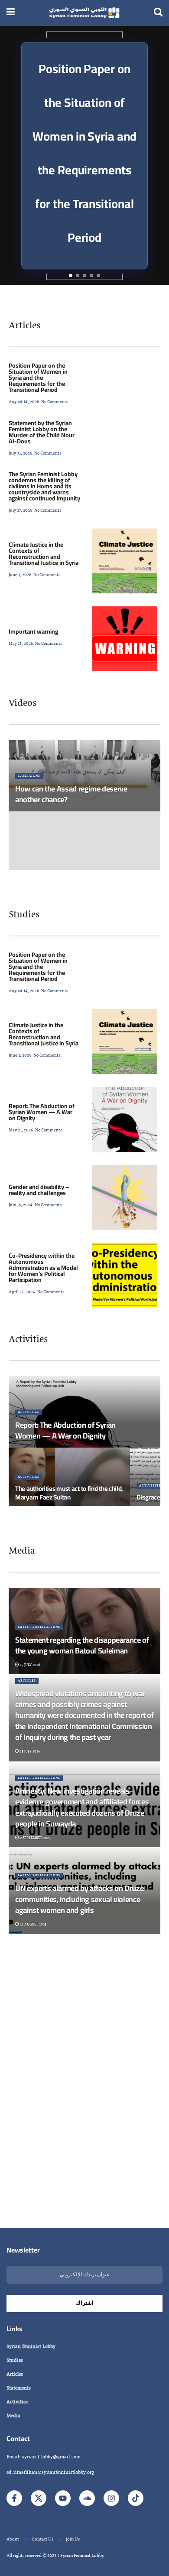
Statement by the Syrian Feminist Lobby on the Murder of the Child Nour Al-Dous (42, 432)
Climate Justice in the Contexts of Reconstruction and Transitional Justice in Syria (44, 554)
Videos (23, 703)
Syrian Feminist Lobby (31, 2347)
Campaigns (29, 776)
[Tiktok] (136, 2498)
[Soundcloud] (87, 2498)
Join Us (73, 2539)
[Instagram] (111, 2498)
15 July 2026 (29, 1665)
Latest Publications (39, 1627)
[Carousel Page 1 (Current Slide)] (71, 276)
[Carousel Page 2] (78, 276)
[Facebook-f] (14, 2498)
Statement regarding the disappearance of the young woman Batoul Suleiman (82, 1645)
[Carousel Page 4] (91, 276)
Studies (24, 915)
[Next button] (156, 156)
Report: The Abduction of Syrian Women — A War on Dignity (42, 1112)
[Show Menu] (11, 13)
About (13, 2539)
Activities (28, 1339)
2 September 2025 (35, 1838)
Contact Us (42, 2539)
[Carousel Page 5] (98, 276)
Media (22, 1551)
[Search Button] (158, 13)
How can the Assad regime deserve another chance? (71, 794)
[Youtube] (63, 2498)
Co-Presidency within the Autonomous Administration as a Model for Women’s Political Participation (43, 1268)
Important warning (33, 631)
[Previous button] (13, 156)
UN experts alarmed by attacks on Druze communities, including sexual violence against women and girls (79, 1899)
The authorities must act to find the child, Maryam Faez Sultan (69, 1493)
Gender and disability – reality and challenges (39, 1190)
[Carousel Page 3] (84, 276)
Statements (19, 2388)
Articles (24, 325)
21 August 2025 (33, 1924)
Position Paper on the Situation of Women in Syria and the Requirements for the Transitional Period (38, 378)
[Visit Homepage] (84, 13)
